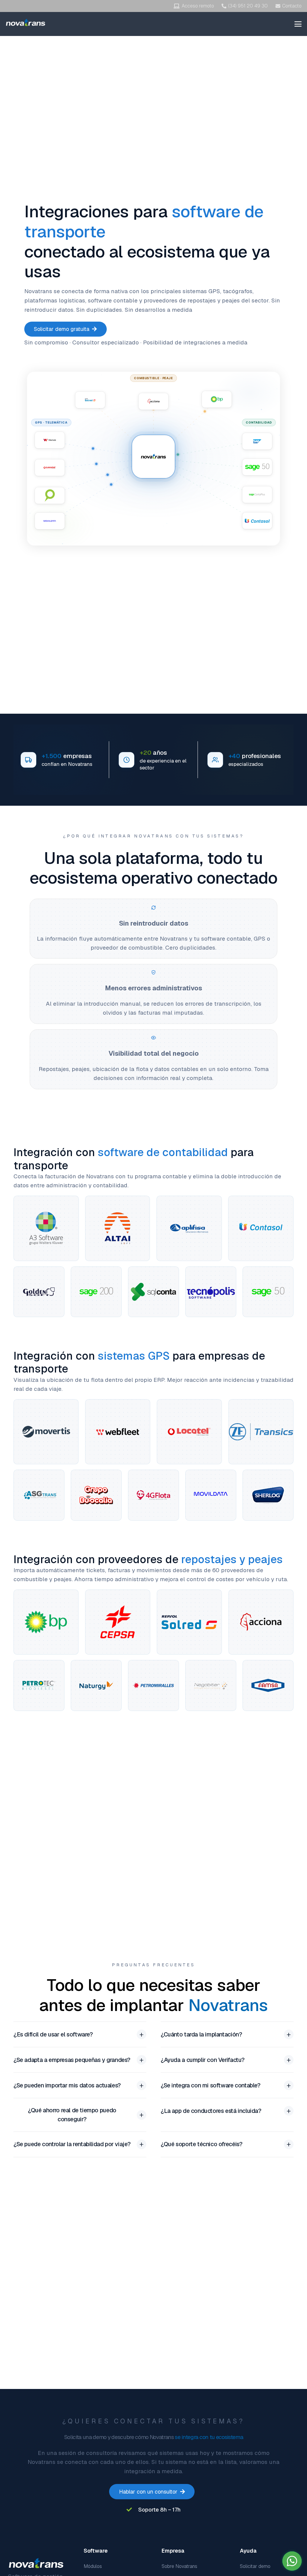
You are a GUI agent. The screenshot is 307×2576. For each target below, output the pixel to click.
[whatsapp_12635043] (292, 2561)
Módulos (93, 2566)
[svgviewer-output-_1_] (26, 22)
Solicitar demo (255, 2566)
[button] (298, 24)
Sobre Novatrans (179, 2566)
